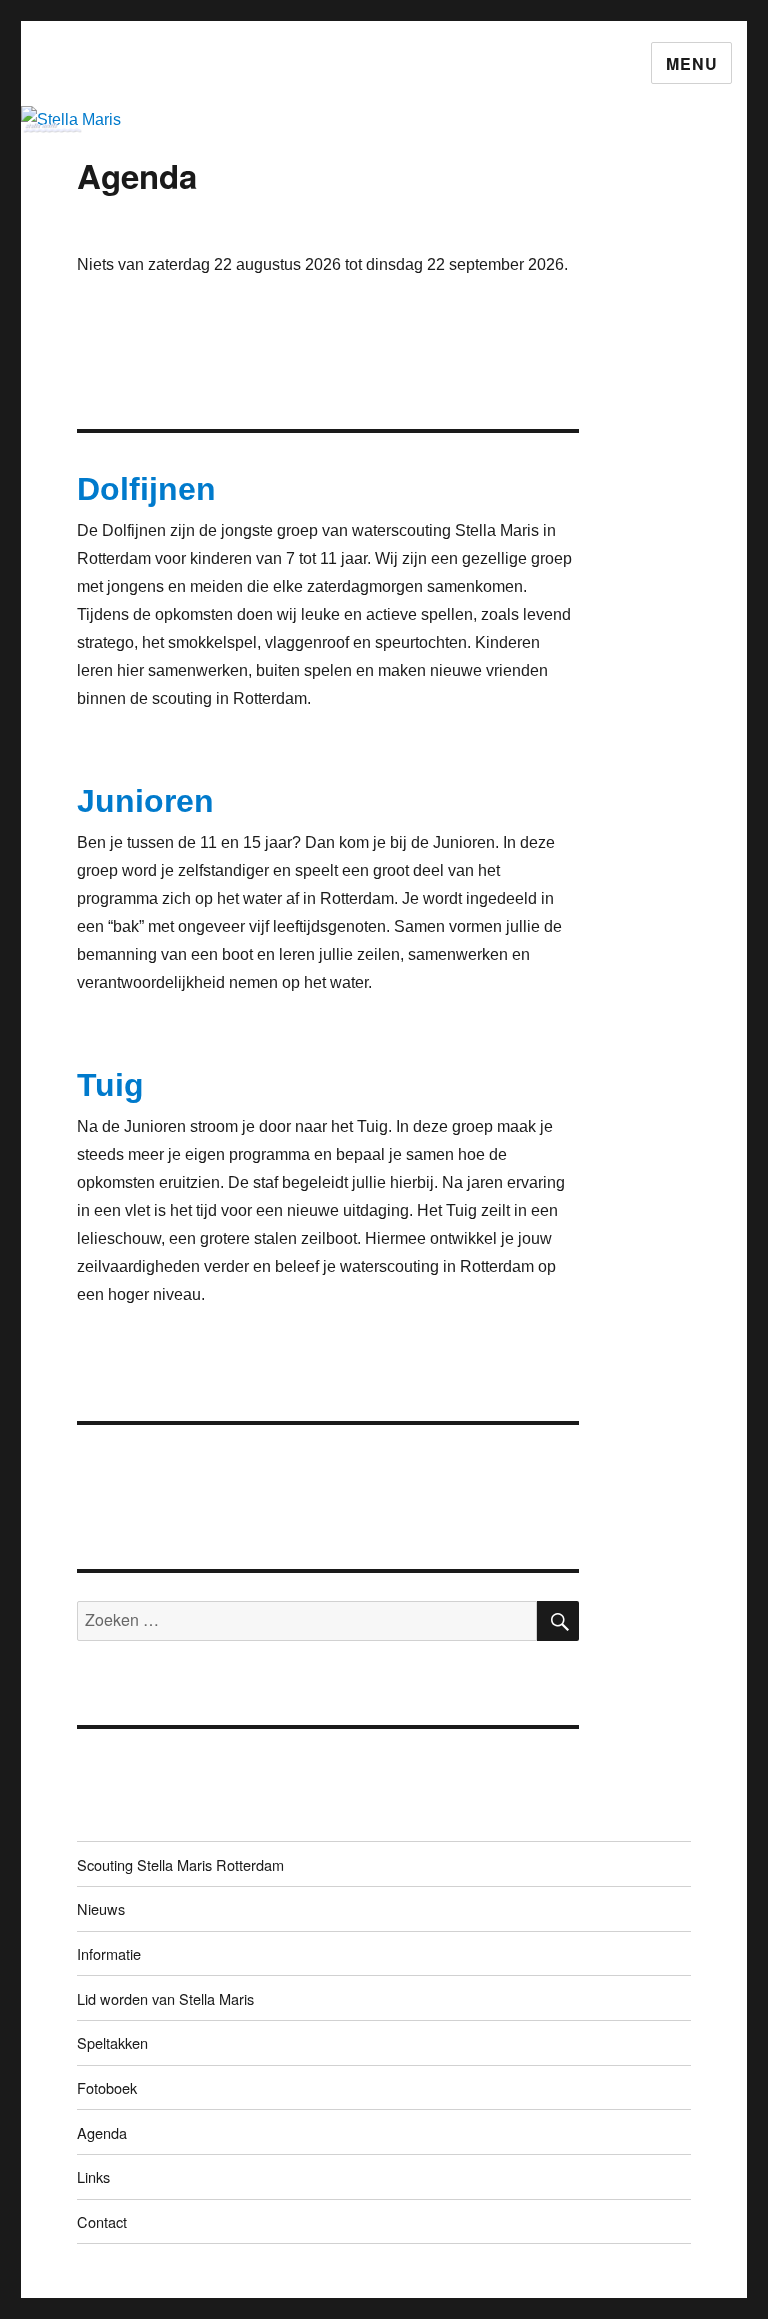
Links (93, 2176)
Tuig (110, 1085)
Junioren (145, 801)
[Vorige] (127, 226)
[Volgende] (529, 226)
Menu (691, 63)
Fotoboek (107, 2087)
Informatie (109, 1953)
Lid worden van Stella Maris (165, 1998)
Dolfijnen (146, 489)
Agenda (102, 2132)
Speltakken (112, 2042)
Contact (102, 2221)
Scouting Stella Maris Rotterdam (180, 1864)
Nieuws (101, 1908)
